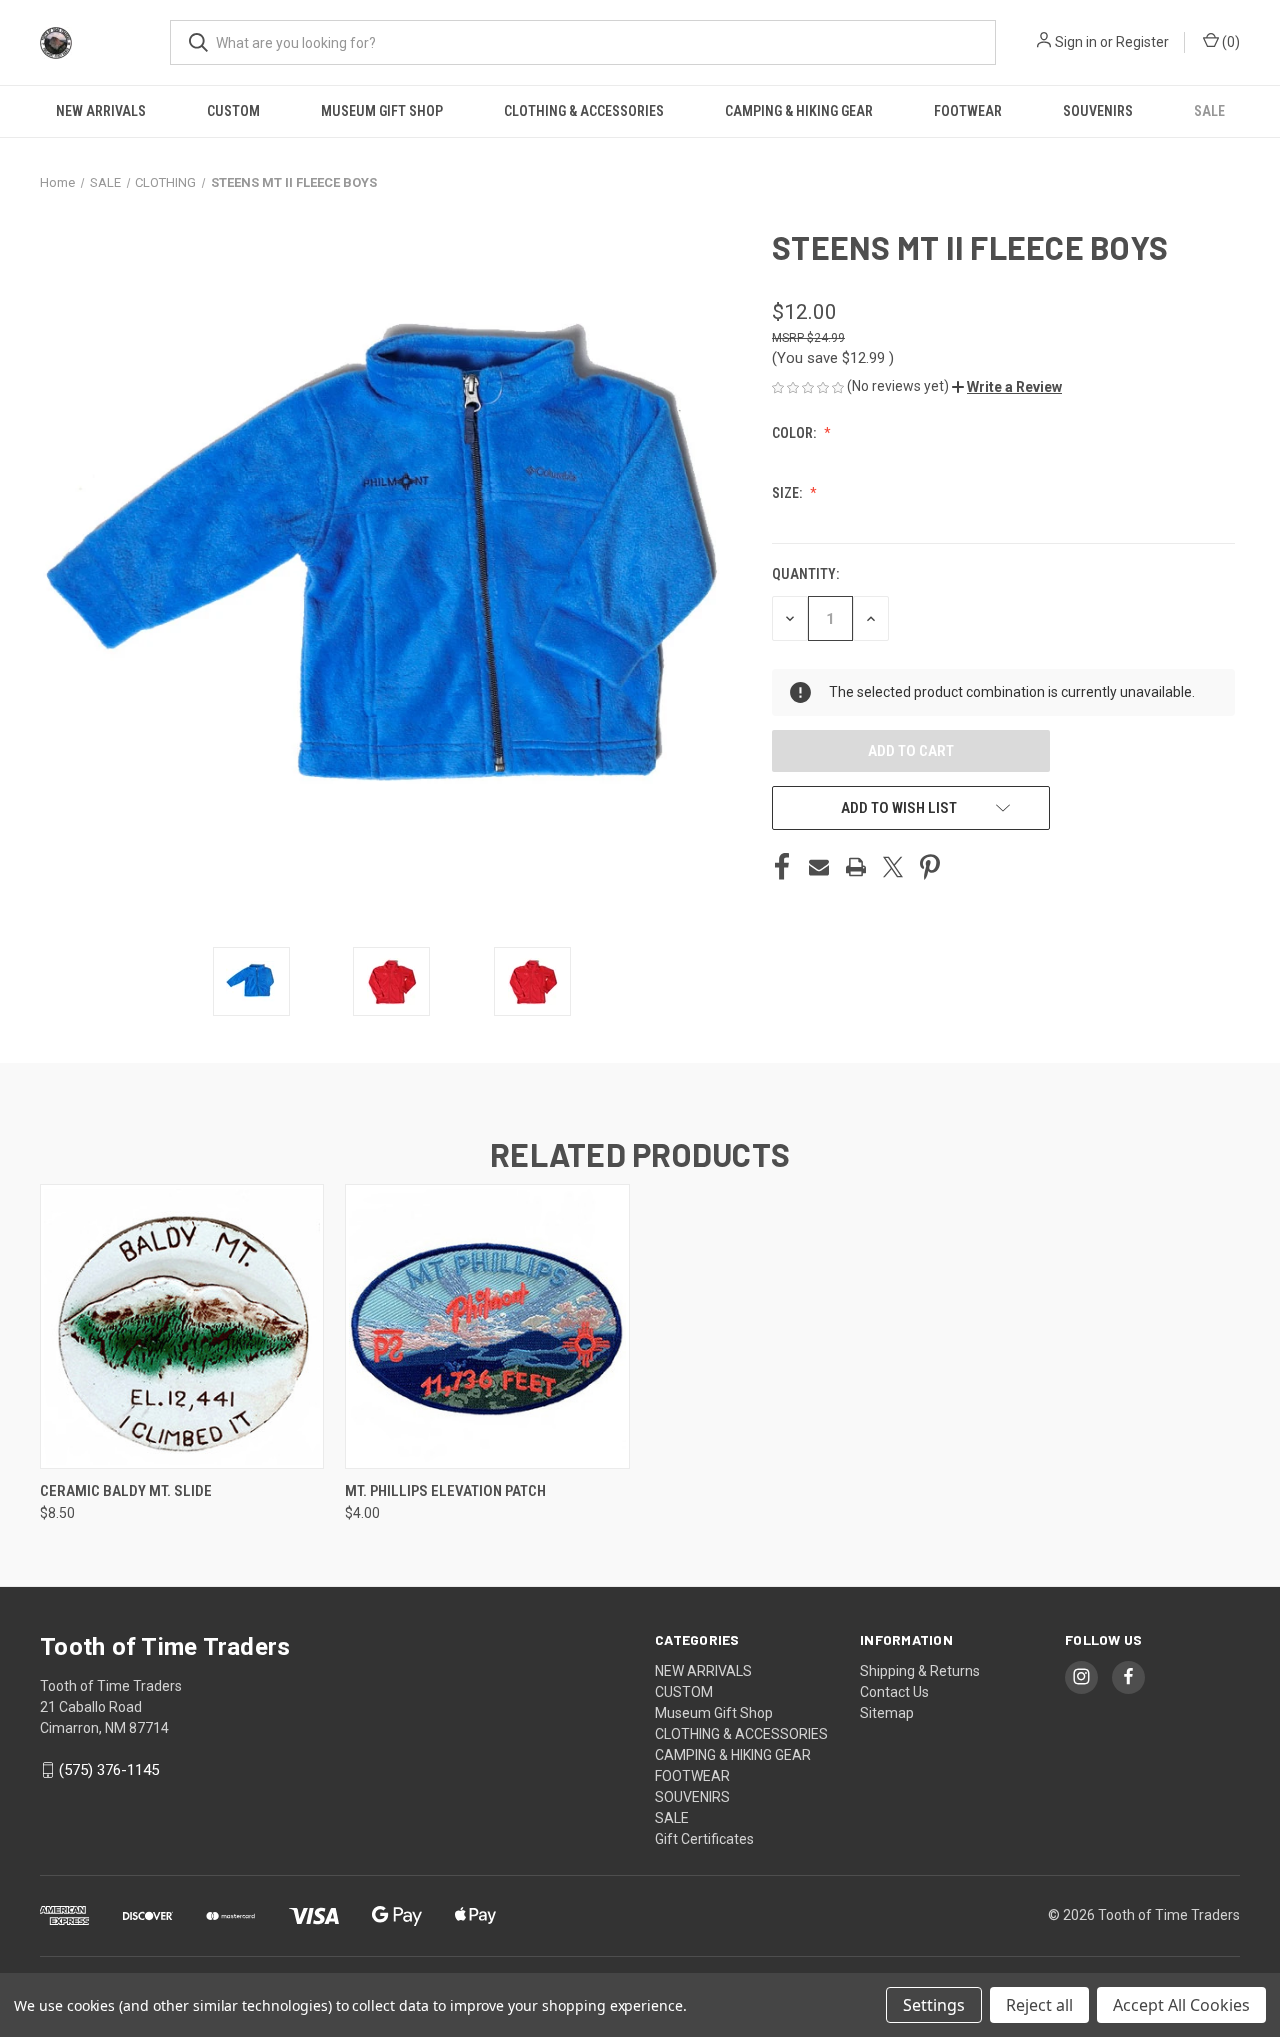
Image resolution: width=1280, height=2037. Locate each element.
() (1229, 42)
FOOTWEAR (968, 111)
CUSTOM (233, 111)
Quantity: (805, 574)
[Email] (819, 867)
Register (1142, 42)
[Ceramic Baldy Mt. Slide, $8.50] (182, 1326)
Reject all (1039, 2005)
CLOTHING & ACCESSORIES (584, 111)
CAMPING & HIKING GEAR (799, 111)
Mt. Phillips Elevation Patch (445, 1491)
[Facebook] (782, 867)
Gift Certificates (704, 1839)
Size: (788, 493)
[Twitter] (893, 867)
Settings (934, 2005)
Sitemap (887, 1713)
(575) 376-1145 (109, 1770)
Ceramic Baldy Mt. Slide (126, 1491)
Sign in (1076, 42)
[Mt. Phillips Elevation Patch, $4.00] (487, 1326)
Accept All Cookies (1181, 2005)
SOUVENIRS (1098, 111)
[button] (1007, 387)
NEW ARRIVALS (101, 111)
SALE (1209, 111)
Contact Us (894, 1692)
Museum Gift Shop (382, 111)
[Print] (856, 867)
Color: (795, 433)
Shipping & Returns (920, 1671)
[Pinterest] (930, 867)
